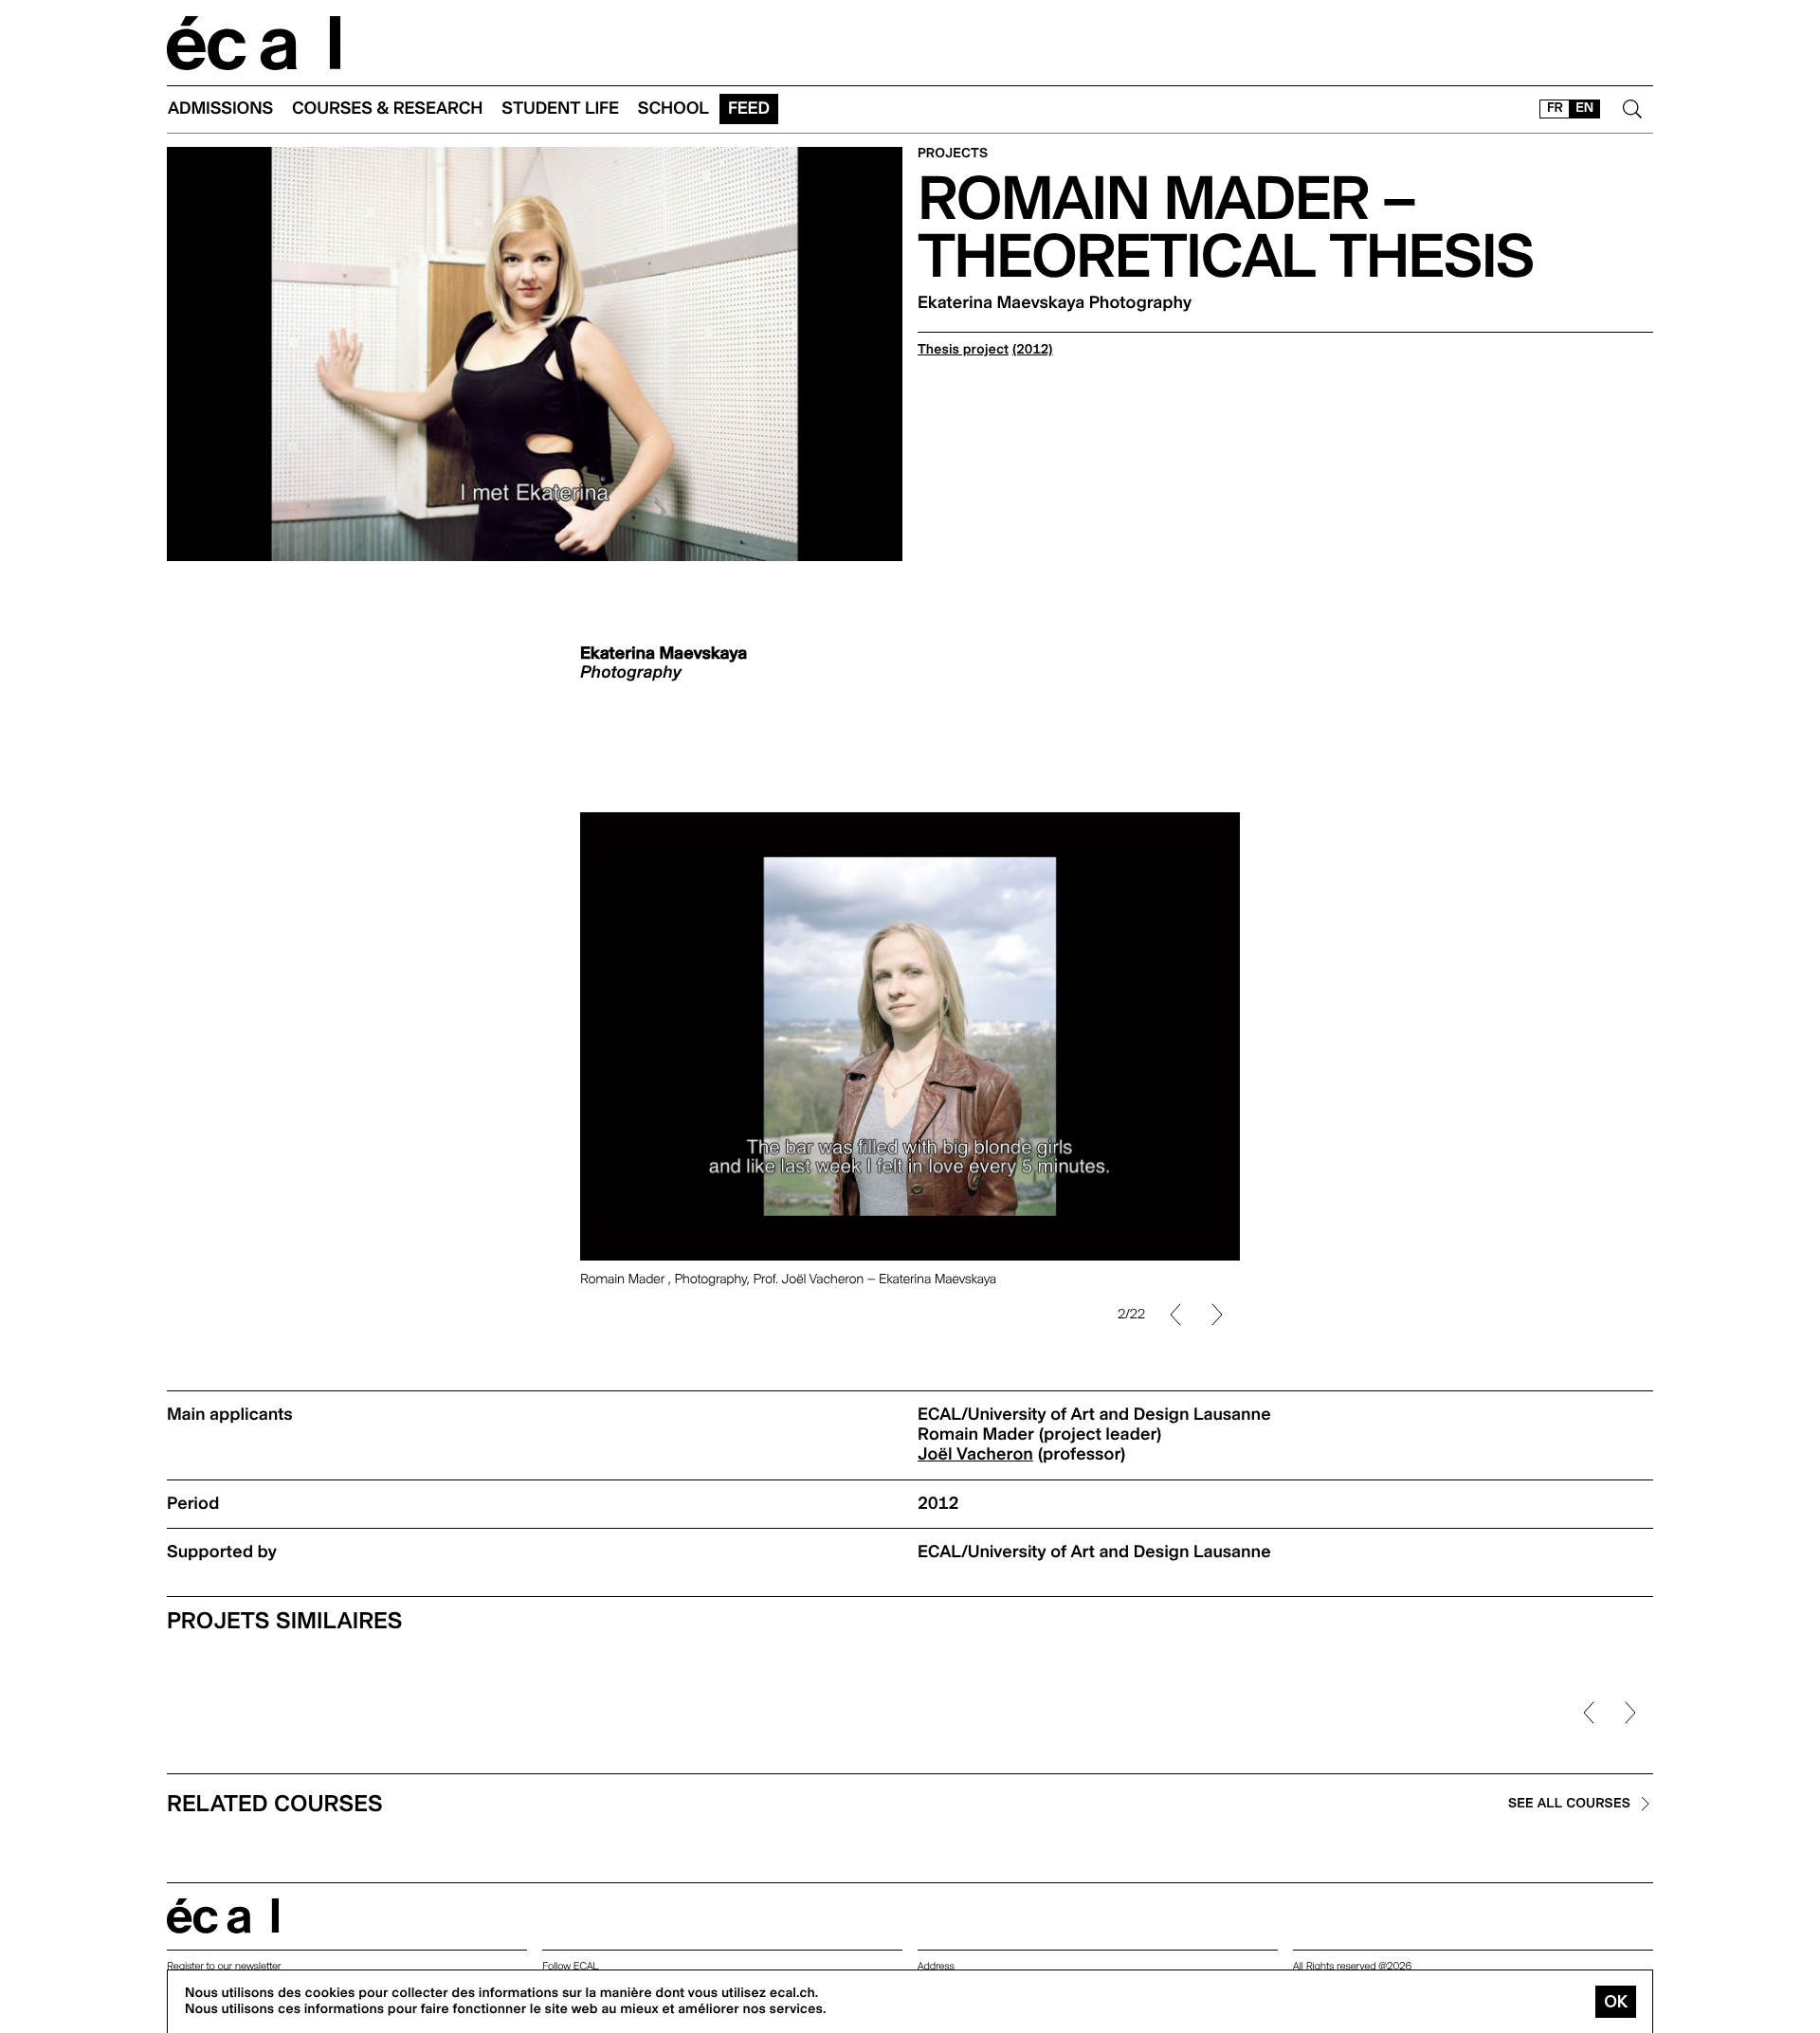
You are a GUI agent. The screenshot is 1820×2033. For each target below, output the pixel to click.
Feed (749, 109)
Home (254, 43)
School (673, 109)
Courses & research (387, 109)
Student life (560, 109)
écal (223, 1916)
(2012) (1033, 350)
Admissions (220, 109)
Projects (953, 154)
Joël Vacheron (975, 1454)
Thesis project (963, 350)
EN (1584, 108)
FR (1555, 108)
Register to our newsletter (224, 1966)
